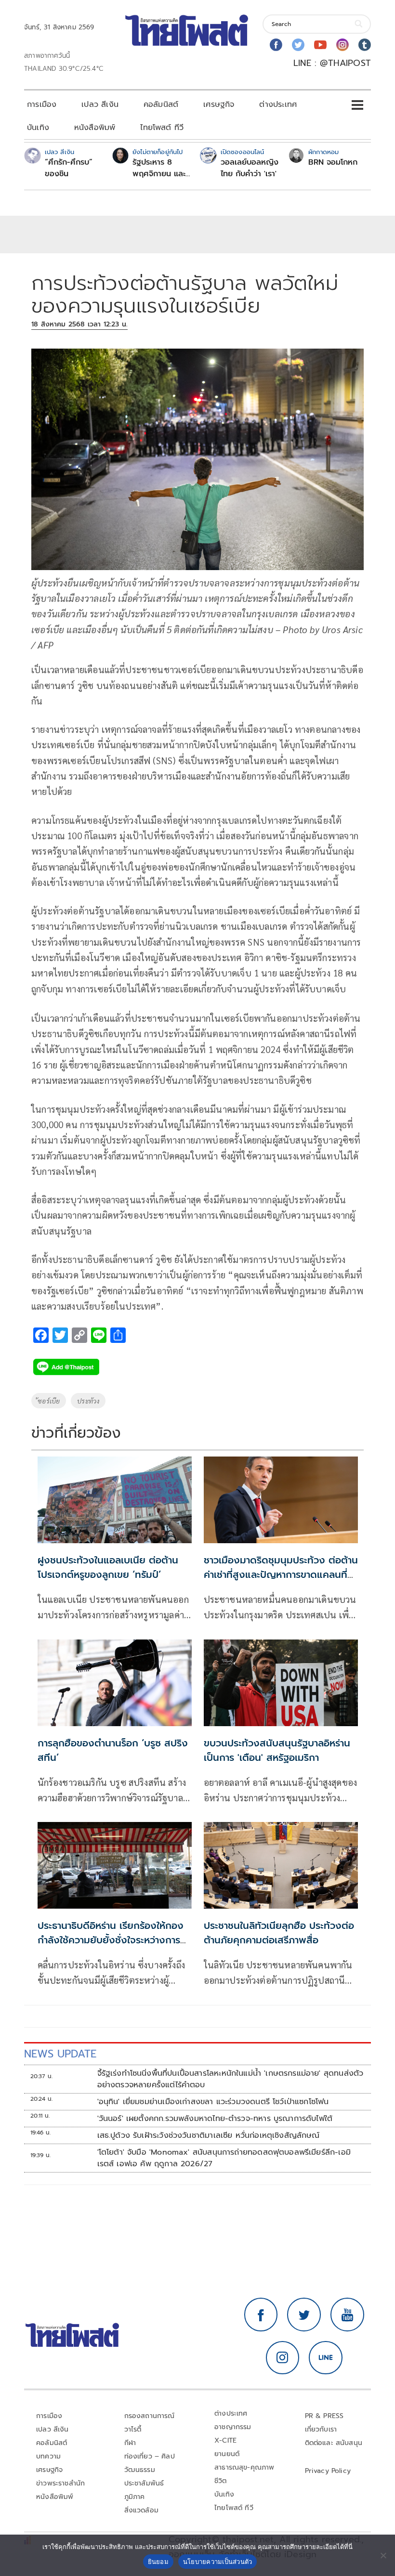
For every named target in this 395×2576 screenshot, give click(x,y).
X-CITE (225, 2440)
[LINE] (326, 2358)
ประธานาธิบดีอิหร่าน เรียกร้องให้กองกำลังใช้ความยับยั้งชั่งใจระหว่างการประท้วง (111, 1940)
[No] (383, 2555)
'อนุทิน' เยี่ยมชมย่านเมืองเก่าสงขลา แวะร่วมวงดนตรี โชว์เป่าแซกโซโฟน (213, 2102)
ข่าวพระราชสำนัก (60, 2483)
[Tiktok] (365, 45)
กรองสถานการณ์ (150, 2416)
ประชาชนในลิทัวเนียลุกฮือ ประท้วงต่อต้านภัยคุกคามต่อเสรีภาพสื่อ (279, 1933)
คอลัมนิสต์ (161, 104)
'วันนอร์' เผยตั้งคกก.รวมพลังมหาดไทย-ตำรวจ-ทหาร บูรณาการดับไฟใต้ (215, 2119)
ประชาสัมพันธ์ (144, 2483)
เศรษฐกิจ (219, 104)
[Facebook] (276, 45)
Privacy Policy (328, 2471)
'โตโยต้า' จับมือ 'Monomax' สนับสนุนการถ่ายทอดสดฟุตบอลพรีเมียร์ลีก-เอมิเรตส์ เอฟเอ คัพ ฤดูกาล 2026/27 (224, 2158)
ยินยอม (158, 2562)
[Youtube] (320, 45)
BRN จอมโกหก (333, 162)
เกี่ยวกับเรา (321, 2429)
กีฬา (130, 2443)
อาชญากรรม (233, 2427)
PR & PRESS (324, 2416)
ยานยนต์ (227, 2454)
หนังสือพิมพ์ (95, 128)
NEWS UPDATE (60, 2054)
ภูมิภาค (135, 2497)
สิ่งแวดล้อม (141, 2510)
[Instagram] (342, 45)
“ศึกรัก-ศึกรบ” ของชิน (69, 168)
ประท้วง (88, 1401)
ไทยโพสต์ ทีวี (162, 128)
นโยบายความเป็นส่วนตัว (218, 2562)
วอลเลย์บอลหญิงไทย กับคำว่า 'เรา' (250, 168)
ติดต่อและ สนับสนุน (334, 2443)
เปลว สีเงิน (100, 104)
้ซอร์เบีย (49, 1401)
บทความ (48, 2456)
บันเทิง (38, 128)
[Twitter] (298, 45)
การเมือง (42, 104)
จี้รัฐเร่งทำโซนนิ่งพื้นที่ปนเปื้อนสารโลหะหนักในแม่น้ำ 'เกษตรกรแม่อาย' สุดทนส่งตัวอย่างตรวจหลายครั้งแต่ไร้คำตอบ (230, 2079)
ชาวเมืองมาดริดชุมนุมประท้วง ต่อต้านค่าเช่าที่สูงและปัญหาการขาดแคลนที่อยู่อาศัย (281, 1574)
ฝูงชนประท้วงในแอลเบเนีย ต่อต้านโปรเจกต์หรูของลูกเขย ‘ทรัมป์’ (108, 1567)
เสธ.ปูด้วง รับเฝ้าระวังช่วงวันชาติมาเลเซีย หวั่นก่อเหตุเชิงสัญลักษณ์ (209, 2135)
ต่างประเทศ (278, 104)
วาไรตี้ (133, 2429)
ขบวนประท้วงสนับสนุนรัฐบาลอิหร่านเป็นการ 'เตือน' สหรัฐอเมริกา (277, 1750)
